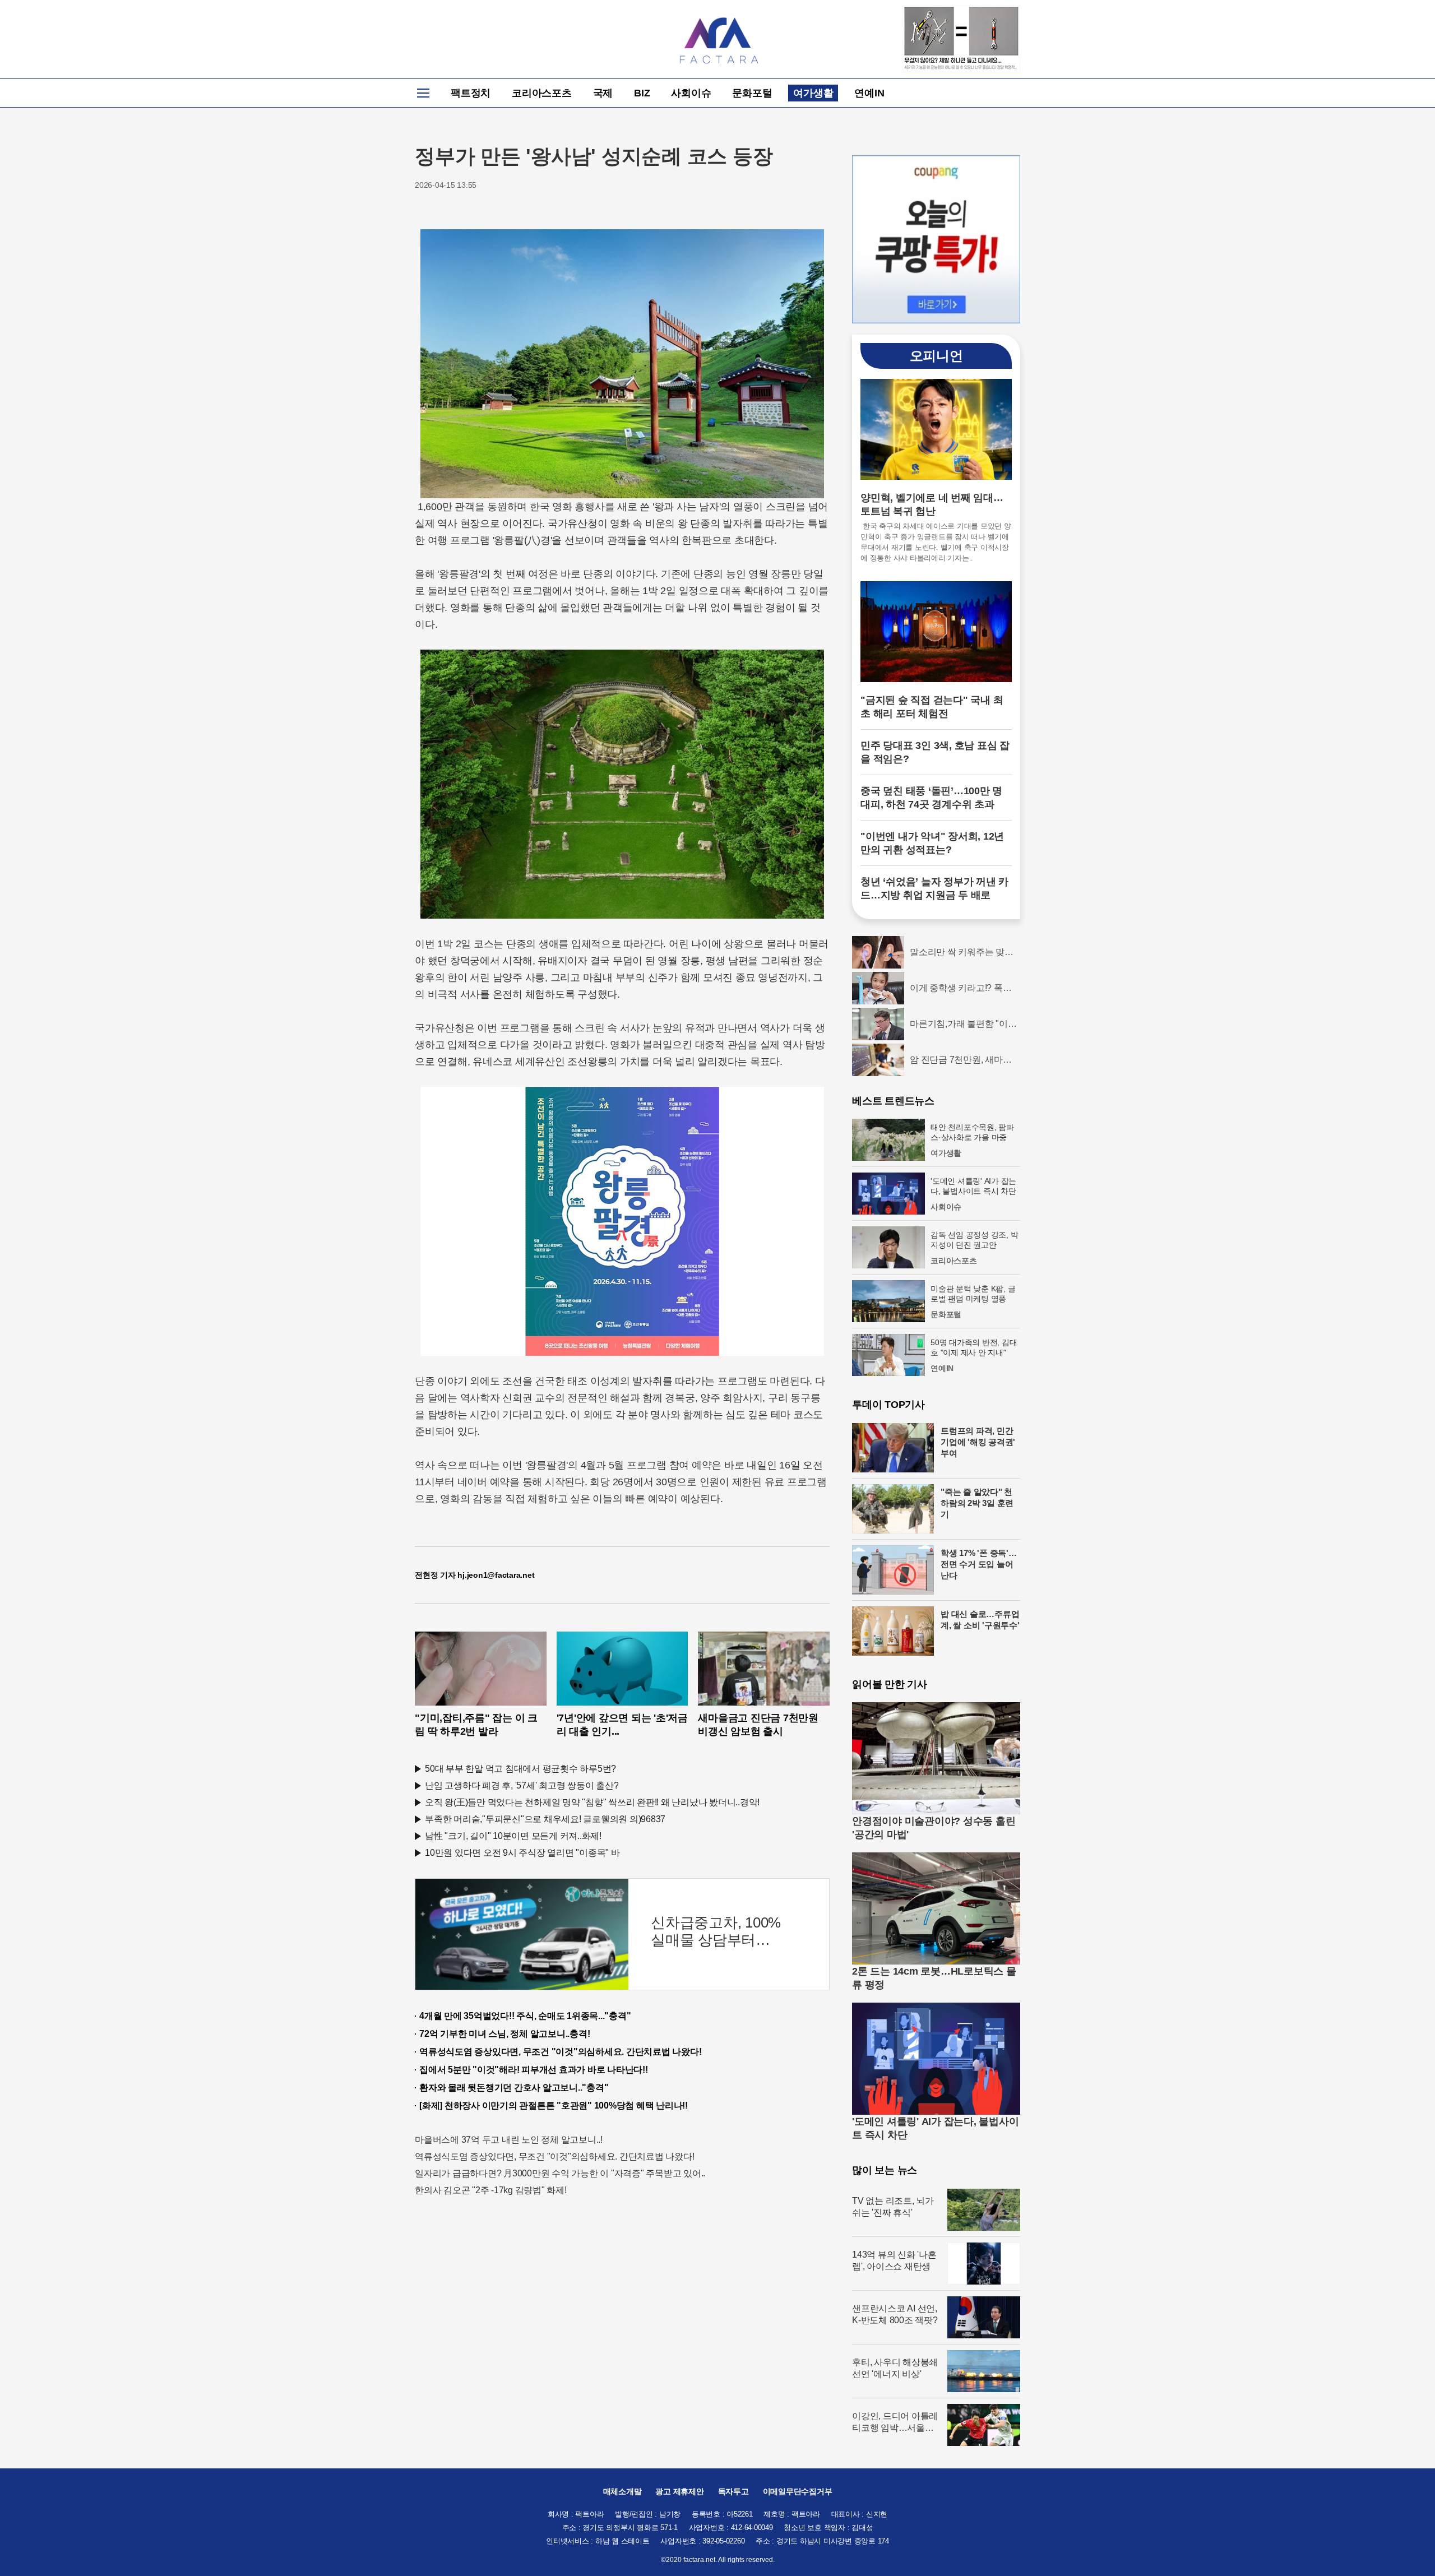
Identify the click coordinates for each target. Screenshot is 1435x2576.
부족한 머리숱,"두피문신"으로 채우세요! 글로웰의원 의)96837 (545, 1819)
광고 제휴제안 (679, 2491)
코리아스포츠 (542, 93)
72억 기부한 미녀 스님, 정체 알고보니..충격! (504, 2034)
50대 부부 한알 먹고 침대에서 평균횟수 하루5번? (520, 1769)
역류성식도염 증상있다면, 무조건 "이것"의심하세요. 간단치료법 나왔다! (560, 2052)
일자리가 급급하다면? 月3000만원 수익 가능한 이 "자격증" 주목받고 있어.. (560, 2173)
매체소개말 (622, 2491)
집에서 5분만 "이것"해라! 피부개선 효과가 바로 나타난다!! (534, 2070)
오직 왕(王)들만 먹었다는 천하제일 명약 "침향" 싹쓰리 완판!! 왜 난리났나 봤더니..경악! (592, 1802)
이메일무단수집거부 (798, 2491)
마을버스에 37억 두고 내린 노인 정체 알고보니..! (509, 2140)
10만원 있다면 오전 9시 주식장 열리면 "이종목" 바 (522, 1853)
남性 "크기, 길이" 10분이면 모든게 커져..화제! (513, 1836)
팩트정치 (471, 93)
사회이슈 (691, 93)
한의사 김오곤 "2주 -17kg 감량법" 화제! (491, 2190)
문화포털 (752, 93)
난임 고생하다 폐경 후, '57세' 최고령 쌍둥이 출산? (522, 1785)
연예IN (869, 93)
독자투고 (733, 2491)
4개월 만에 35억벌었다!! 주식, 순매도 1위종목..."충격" (525, 2016)
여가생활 (813, 93)
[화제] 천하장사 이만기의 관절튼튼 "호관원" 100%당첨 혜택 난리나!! (554, 2105)
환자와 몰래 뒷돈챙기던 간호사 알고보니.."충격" (514, 2088)
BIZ (642, 93)
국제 (603, 93)
